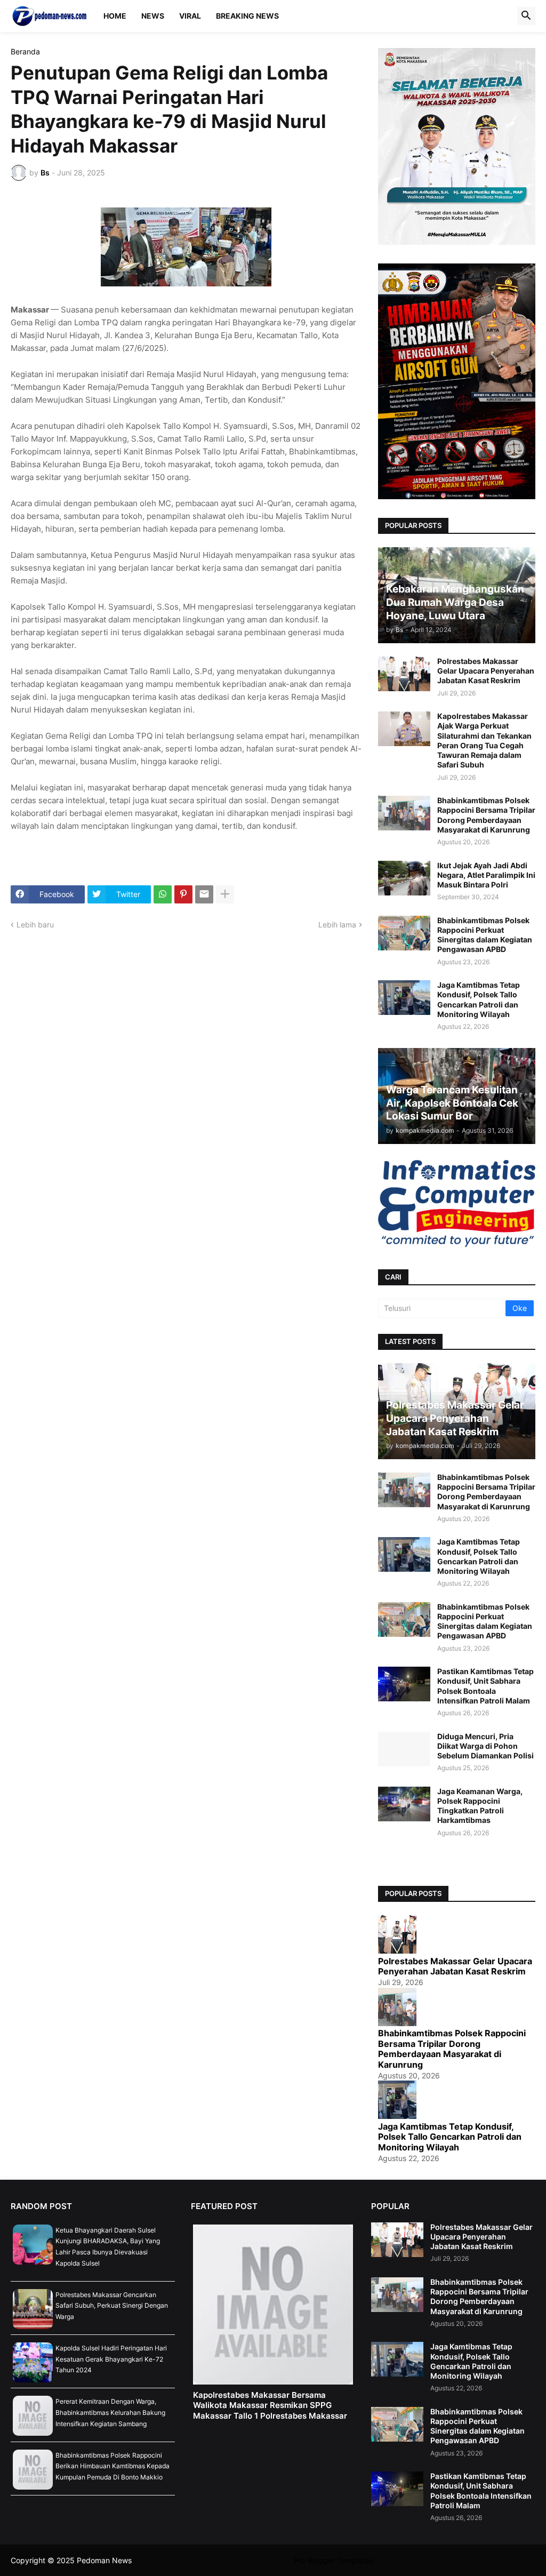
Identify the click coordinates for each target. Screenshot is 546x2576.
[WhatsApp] (163, 894)
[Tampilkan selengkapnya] (225, 894)
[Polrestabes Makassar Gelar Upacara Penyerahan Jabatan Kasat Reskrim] (404, 674)
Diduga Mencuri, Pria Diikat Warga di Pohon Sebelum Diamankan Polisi (485, 1746)
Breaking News (247, 16)
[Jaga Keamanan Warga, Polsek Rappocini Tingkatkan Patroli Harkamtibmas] (404, 1804)
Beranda (25, 52)
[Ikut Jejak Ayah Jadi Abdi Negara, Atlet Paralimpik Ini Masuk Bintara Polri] (404, 878)
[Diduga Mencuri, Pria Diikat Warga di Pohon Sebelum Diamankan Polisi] (404, 1749)
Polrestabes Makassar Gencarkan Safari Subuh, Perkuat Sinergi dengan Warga (112, 2306)
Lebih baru (35, 925)
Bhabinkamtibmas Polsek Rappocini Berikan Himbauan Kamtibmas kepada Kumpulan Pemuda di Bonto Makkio (113, 2466)
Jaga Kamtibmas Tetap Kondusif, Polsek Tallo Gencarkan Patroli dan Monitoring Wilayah (479, 999)
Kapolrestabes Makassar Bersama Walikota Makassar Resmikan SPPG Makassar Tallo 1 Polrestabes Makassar (270, 2405)
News (153, 16)
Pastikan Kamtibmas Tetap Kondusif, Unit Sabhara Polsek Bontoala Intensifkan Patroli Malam (485, 1686)
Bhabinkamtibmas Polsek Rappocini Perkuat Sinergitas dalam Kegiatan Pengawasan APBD (485, 935)
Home (115, 16)
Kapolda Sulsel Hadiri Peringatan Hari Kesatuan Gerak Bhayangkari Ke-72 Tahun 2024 (111, 2359)
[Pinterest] (183, 894)
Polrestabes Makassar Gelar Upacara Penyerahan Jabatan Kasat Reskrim (486, 671)
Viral (190, 16)
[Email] (204, 894)
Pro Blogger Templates (334, 2560)
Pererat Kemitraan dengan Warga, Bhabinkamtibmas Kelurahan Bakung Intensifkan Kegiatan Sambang (110, 2412)
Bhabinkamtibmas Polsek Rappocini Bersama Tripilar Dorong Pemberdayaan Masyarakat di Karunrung (486, 815)
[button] (526, 16)
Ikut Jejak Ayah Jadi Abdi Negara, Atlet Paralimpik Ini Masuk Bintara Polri (486, 875)
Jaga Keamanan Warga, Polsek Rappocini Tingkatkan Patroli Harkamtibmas (480, 1806)
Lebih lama (337, 925)
